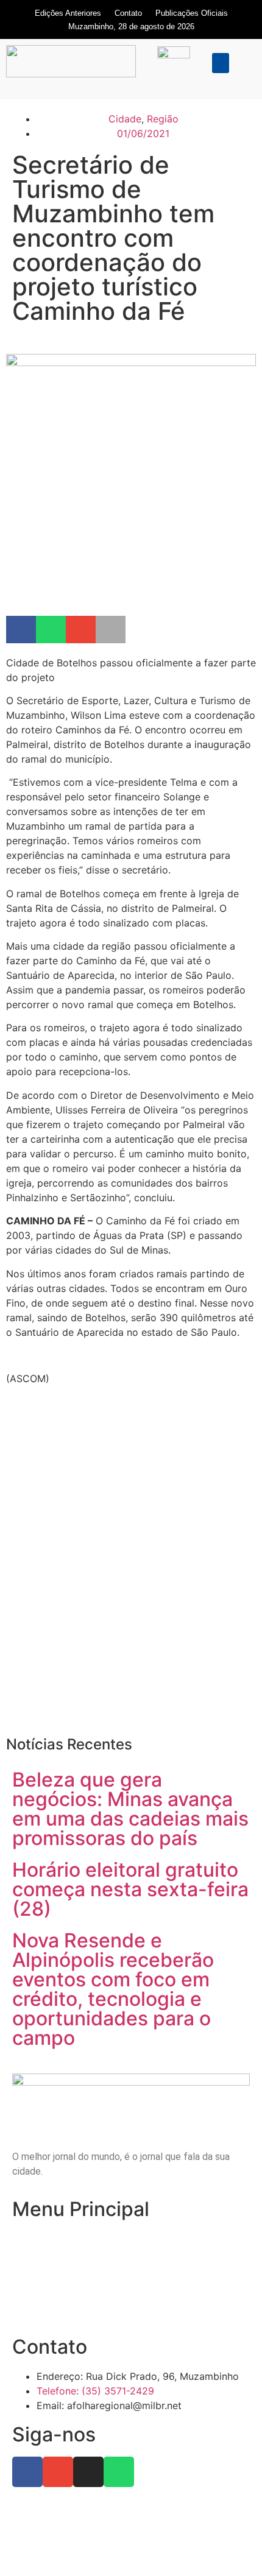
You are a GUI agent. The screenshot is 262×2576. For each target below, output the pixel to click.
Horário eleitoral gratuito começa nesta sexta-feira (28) (130, 1889)
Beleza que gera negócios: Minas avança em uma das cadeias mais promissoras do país (130, 1809)
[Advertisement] (131, 1578)
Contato (128, 13)
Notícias (30, 2262)
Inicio (23, 2238)
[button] (221, 63)
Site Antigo (36, 2309)
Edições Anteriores (68, 13)
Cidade (125, 119)
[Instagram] (88, 2472)
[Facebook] (27, 2472)
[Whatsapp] (119, 2472)
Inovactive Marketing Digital (167, 2548)
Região (163, 119)
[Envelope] (58, 2472)
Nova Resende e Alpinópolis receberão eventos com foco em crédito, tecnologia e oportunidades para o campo (113, 1989)
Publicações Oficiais (192, 13)
